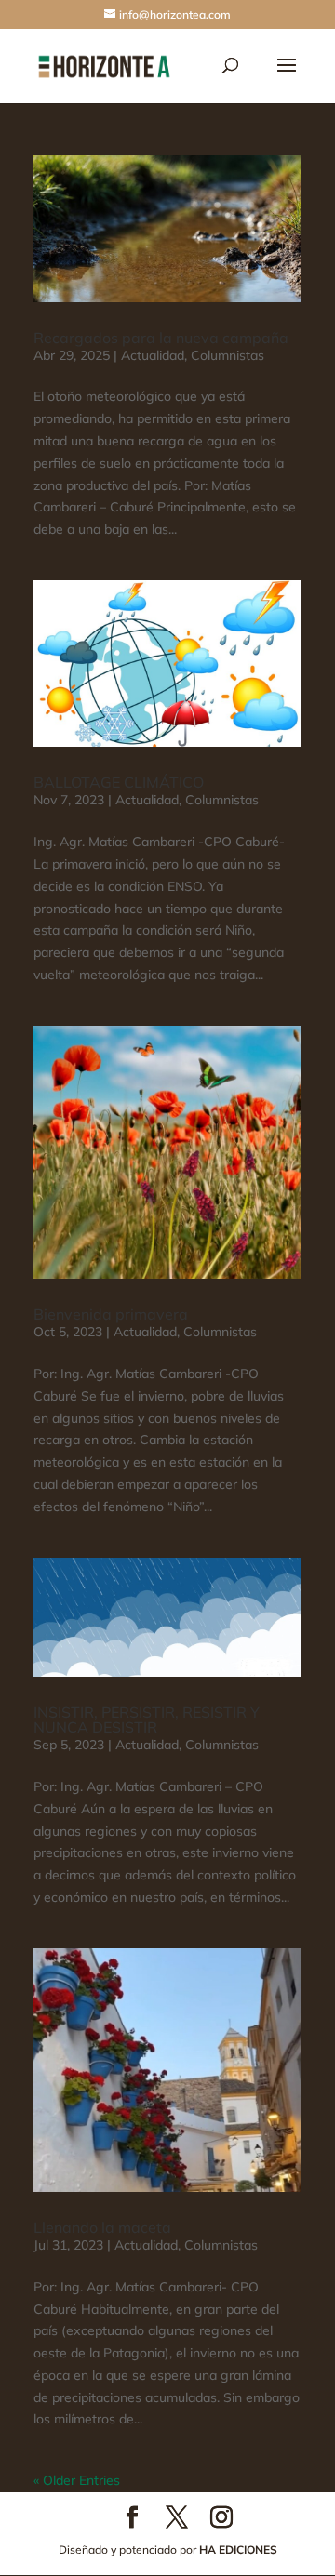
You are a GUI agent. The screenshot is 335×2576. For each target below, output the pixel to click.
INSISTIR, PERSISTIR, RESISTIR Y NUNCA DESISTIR (147, 1720)
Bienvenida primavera (111, 1314)
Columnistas (228, 355)
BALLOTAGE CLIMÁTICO (119, 782)
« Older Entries (77, 2480)
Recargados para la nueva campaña (161, 338)
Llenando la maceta (102, 2227)
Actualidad (153, 355)
